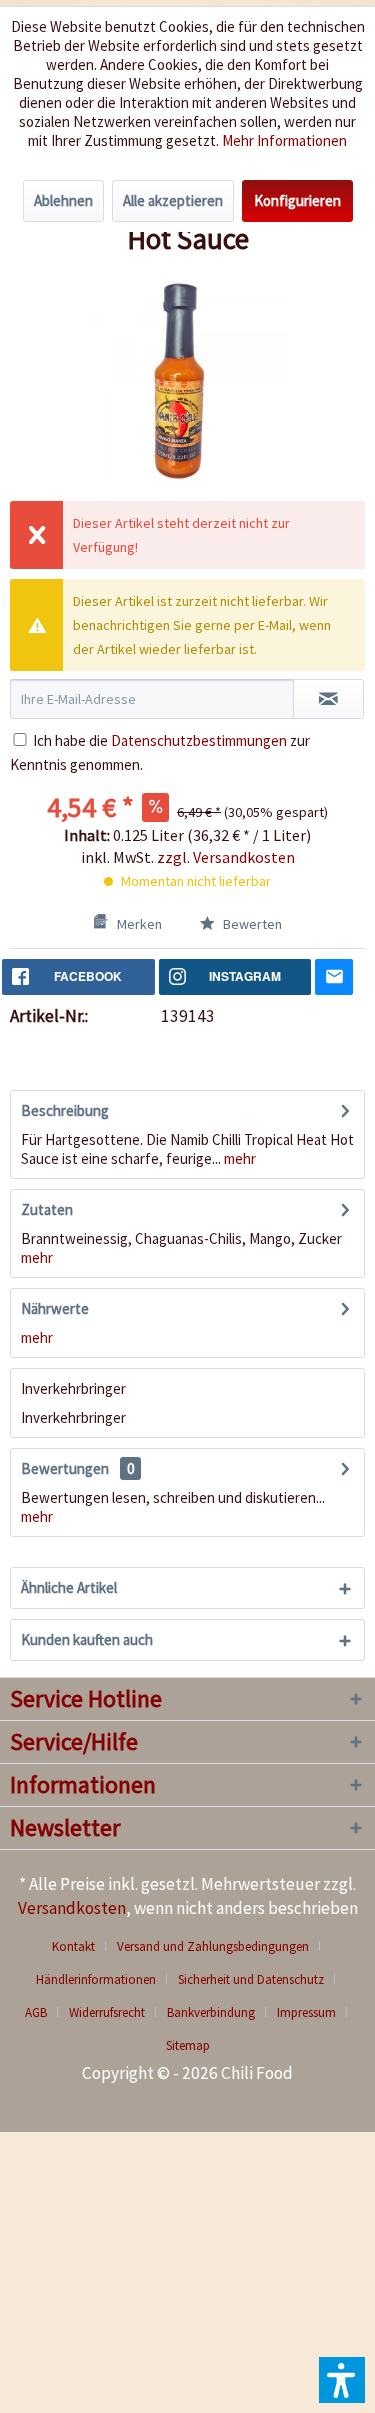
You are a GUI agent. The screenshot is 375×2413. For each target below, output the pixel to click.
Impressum (306, 2012)
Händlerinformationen (96, 1979)
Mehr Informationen (284, 140)
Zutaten (47, 1209)
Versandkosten (72, 1908)
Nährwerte (55, 1308)
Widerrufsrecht (107, 2012)
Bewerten (251, 924)
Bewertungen (65, 1468)
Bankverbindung (211, 2012)
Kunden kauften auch (87, 1639)
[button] (342, 2380)
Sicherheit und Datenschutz (251, 1979)
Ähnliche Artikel (69, 1587)
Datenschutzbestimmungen (199, 740)
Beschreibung (65, 1110)
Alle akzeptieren (173, 200)
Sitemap (188, 2045)
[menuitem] (81, 1946)
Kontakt (73, 1946)
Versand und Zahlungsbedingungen (213, 1946)
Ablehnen (63, 200)
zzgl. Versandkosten (226, 857)
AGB (36, 2012)
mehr (238, 1158)
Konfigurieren (297, 200)
